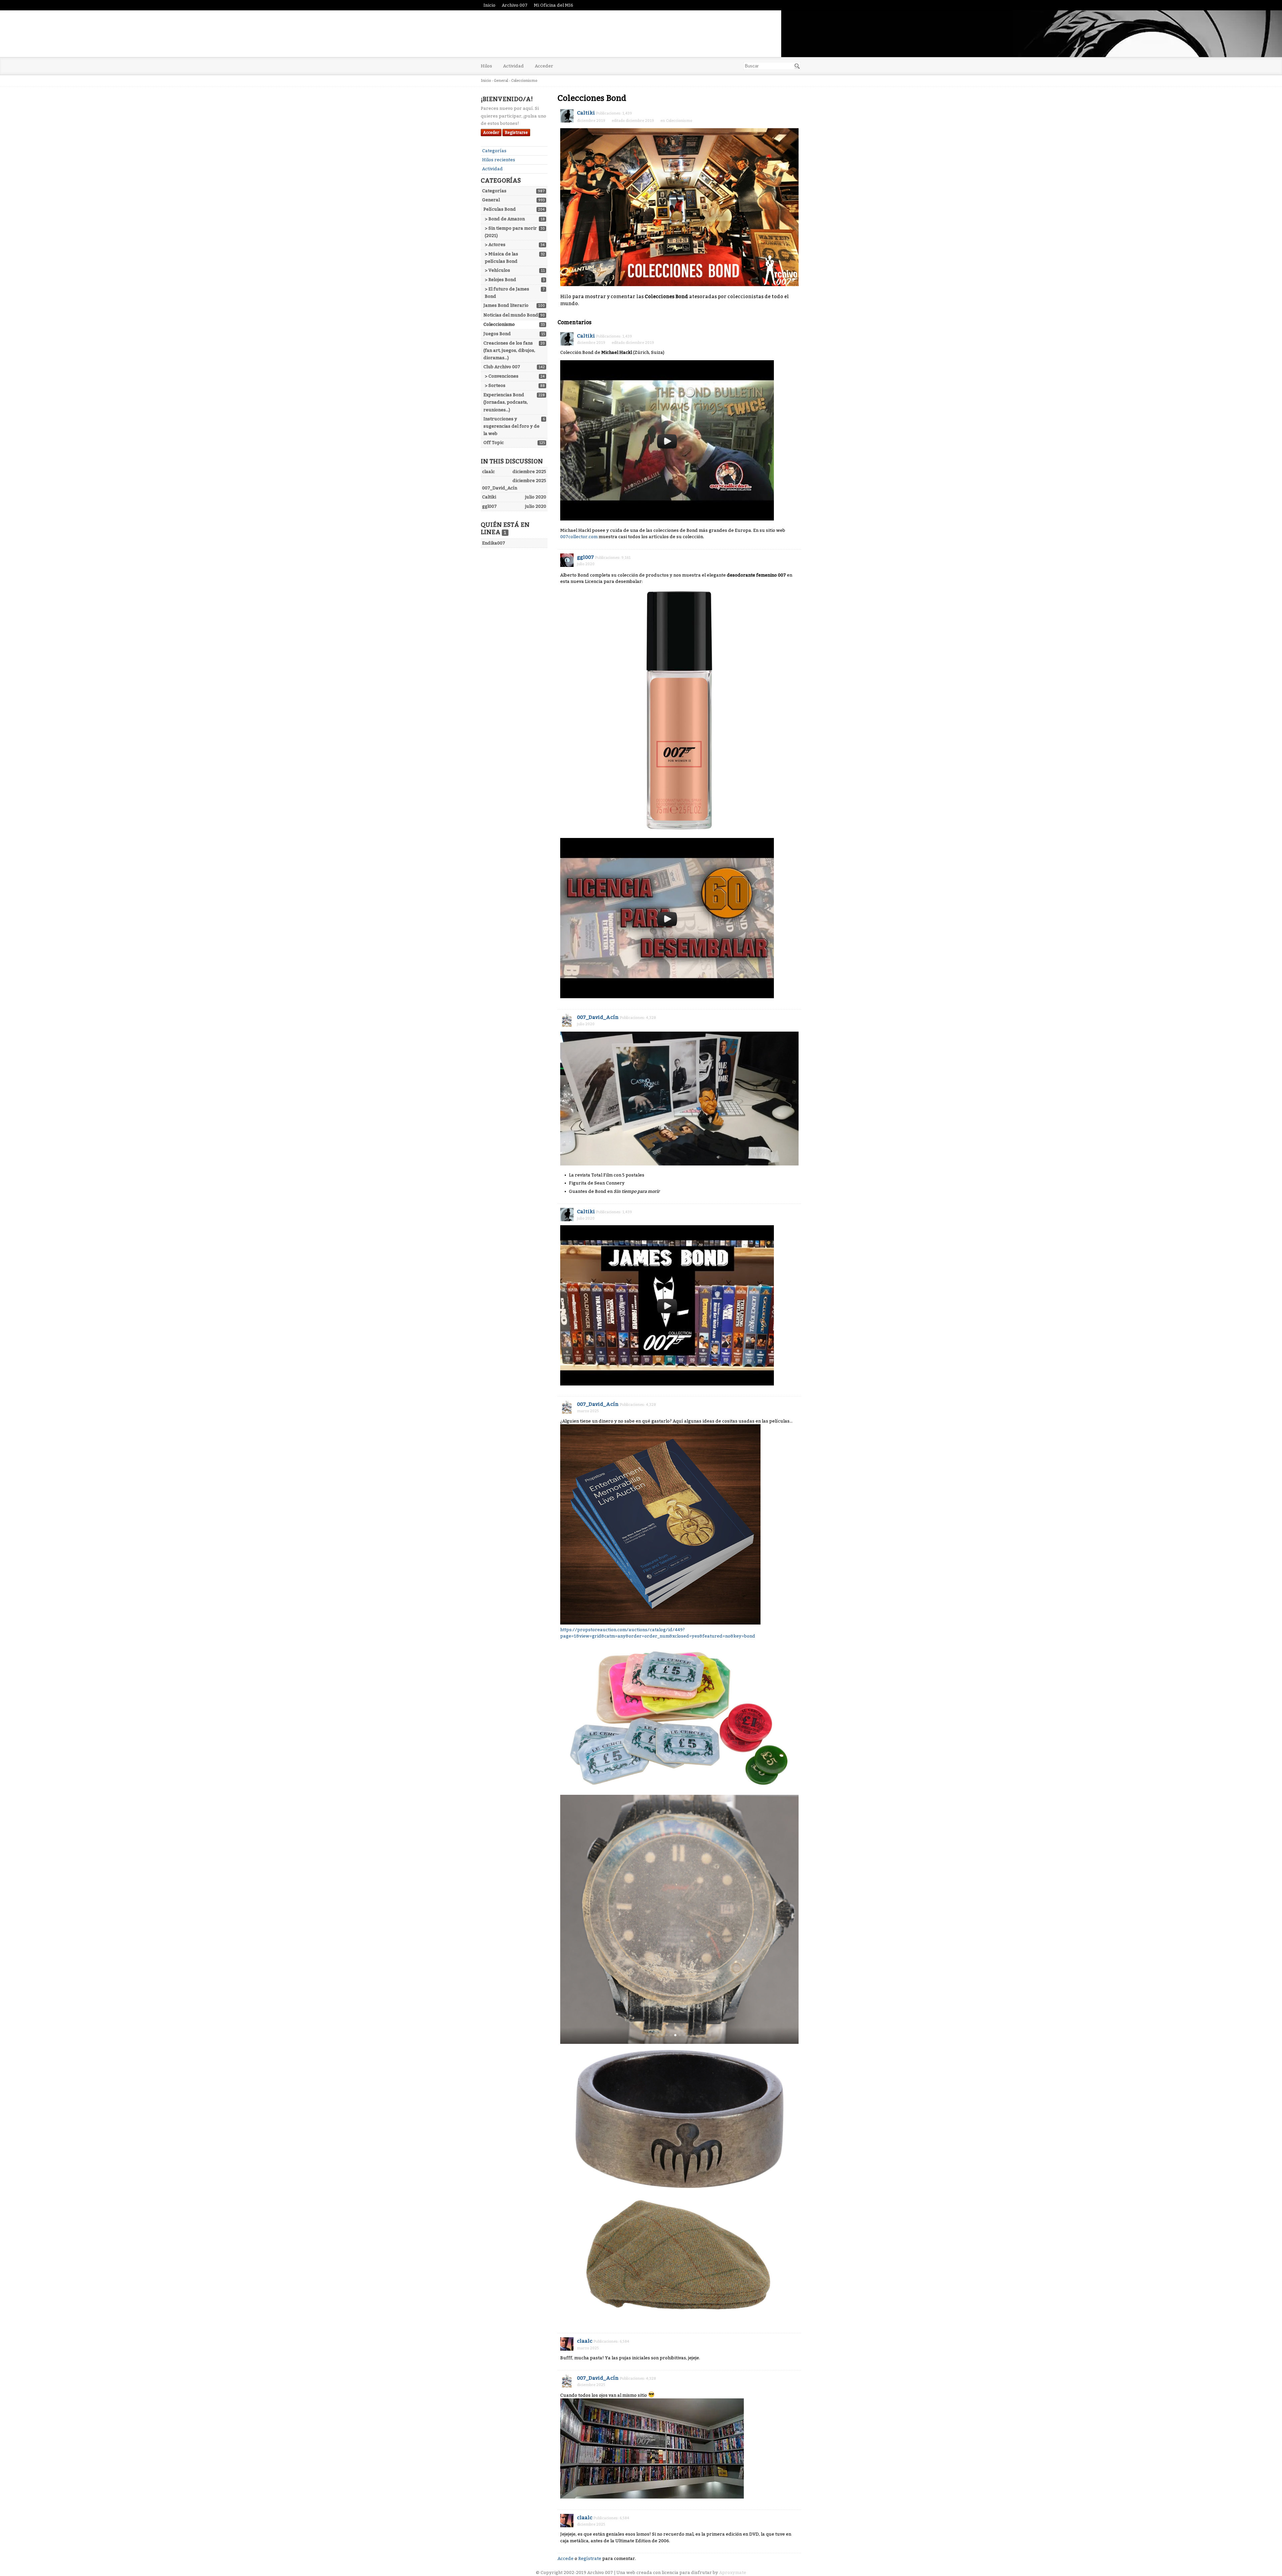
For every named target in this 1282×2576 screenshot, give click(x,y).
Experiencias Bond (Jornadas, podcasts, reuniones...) (506, 402)
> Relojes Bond (500, 280)
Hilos (486, 66)
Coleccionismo (499, 324)
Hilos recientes (499, 160)
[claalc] (567, 2344)
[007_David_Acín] (567, 1020)
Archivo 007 (515, 5)
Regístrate (590, 2558)
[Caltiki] (567, 116)
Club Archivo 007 (502, 367)
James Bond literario (506, 305)
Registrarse (516, 133)
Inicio (489, 5)
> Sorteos (495, 385)
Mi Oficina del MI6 (554, 5)
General (491, 200)
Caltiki (586, 113)
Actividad (513, 66)
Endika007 (494, 543)
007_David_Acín (598, 1017)
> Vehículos (497, 270)
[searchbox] (772, 66)
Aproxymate (733, 2572)
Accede (566, 2558)
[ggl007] (567, 560)
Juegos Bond (497, 334)
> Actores (495, 245)
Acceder (544, 66)
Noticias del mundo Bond (511, 315)
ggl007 (585, 557)
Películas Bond (500, 209)
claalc (585, 2341)
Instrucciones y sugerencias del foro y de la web (511, 426)
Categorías (494, 151)
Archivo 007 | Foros (544, 34)
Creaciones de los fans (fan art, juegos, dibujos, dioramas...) (509, 350)
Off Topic (494, 443)
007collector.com (579, 537)
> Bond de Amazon (505, 219)
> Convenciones (502, 376)
